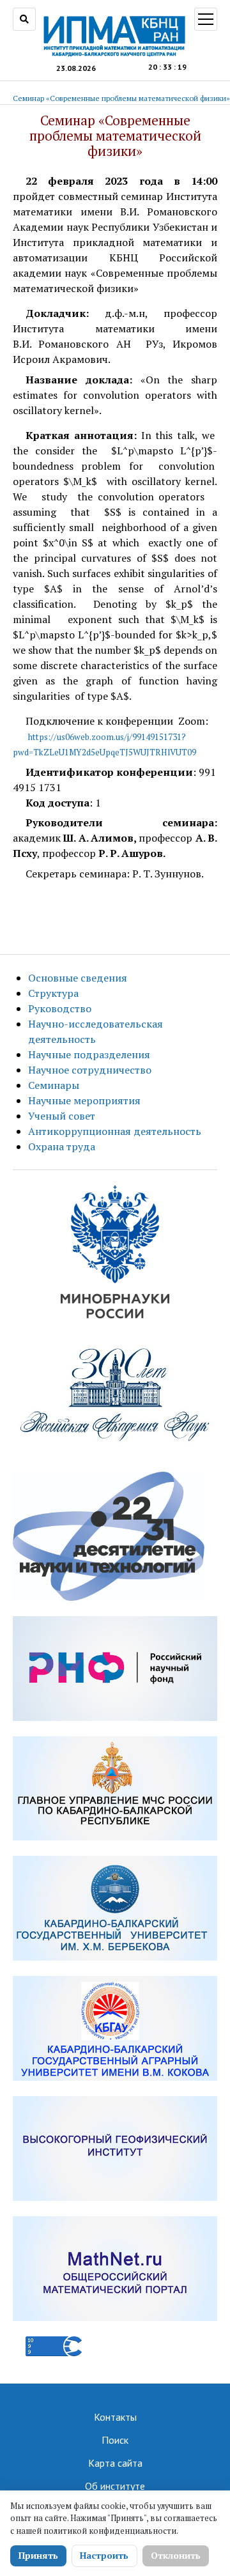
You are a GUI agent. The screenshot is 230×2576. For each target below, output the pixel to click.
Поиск (115, 2440)
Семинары (54, 1085)
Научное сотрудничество (90, 1070)
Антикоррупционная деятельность (115, 1131)
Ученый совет (62, 1116)
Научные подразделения (89, 1054)
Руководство (60, 1008)
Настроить (104, 2555)
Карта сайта (115, 2463)
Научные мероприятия (84, 1100)
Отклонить (176, 2555)
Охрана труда (62, 1146)
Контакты (115, 2417)
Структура (53, 993)
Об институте (115, 2486)
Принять (38, 2555)
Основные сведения (78, 978)
